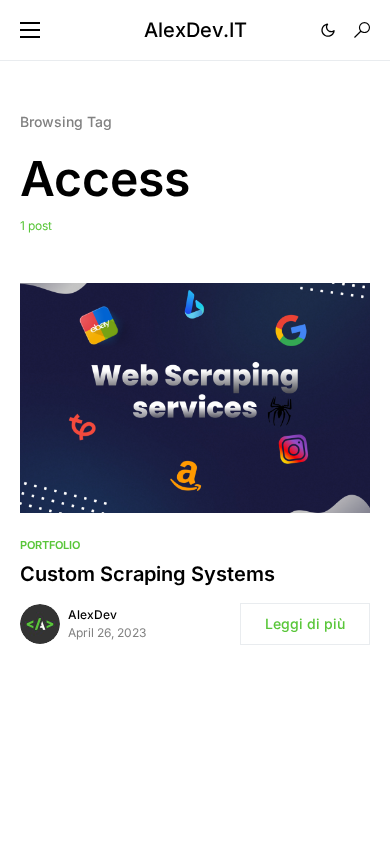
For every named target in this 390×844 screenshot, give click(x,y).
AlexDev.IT (195, 30)
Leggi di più (305, 623)
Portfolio (50, 545)
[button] (30, 30)
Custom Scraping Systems (147, 574)
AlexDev (92, 614)
